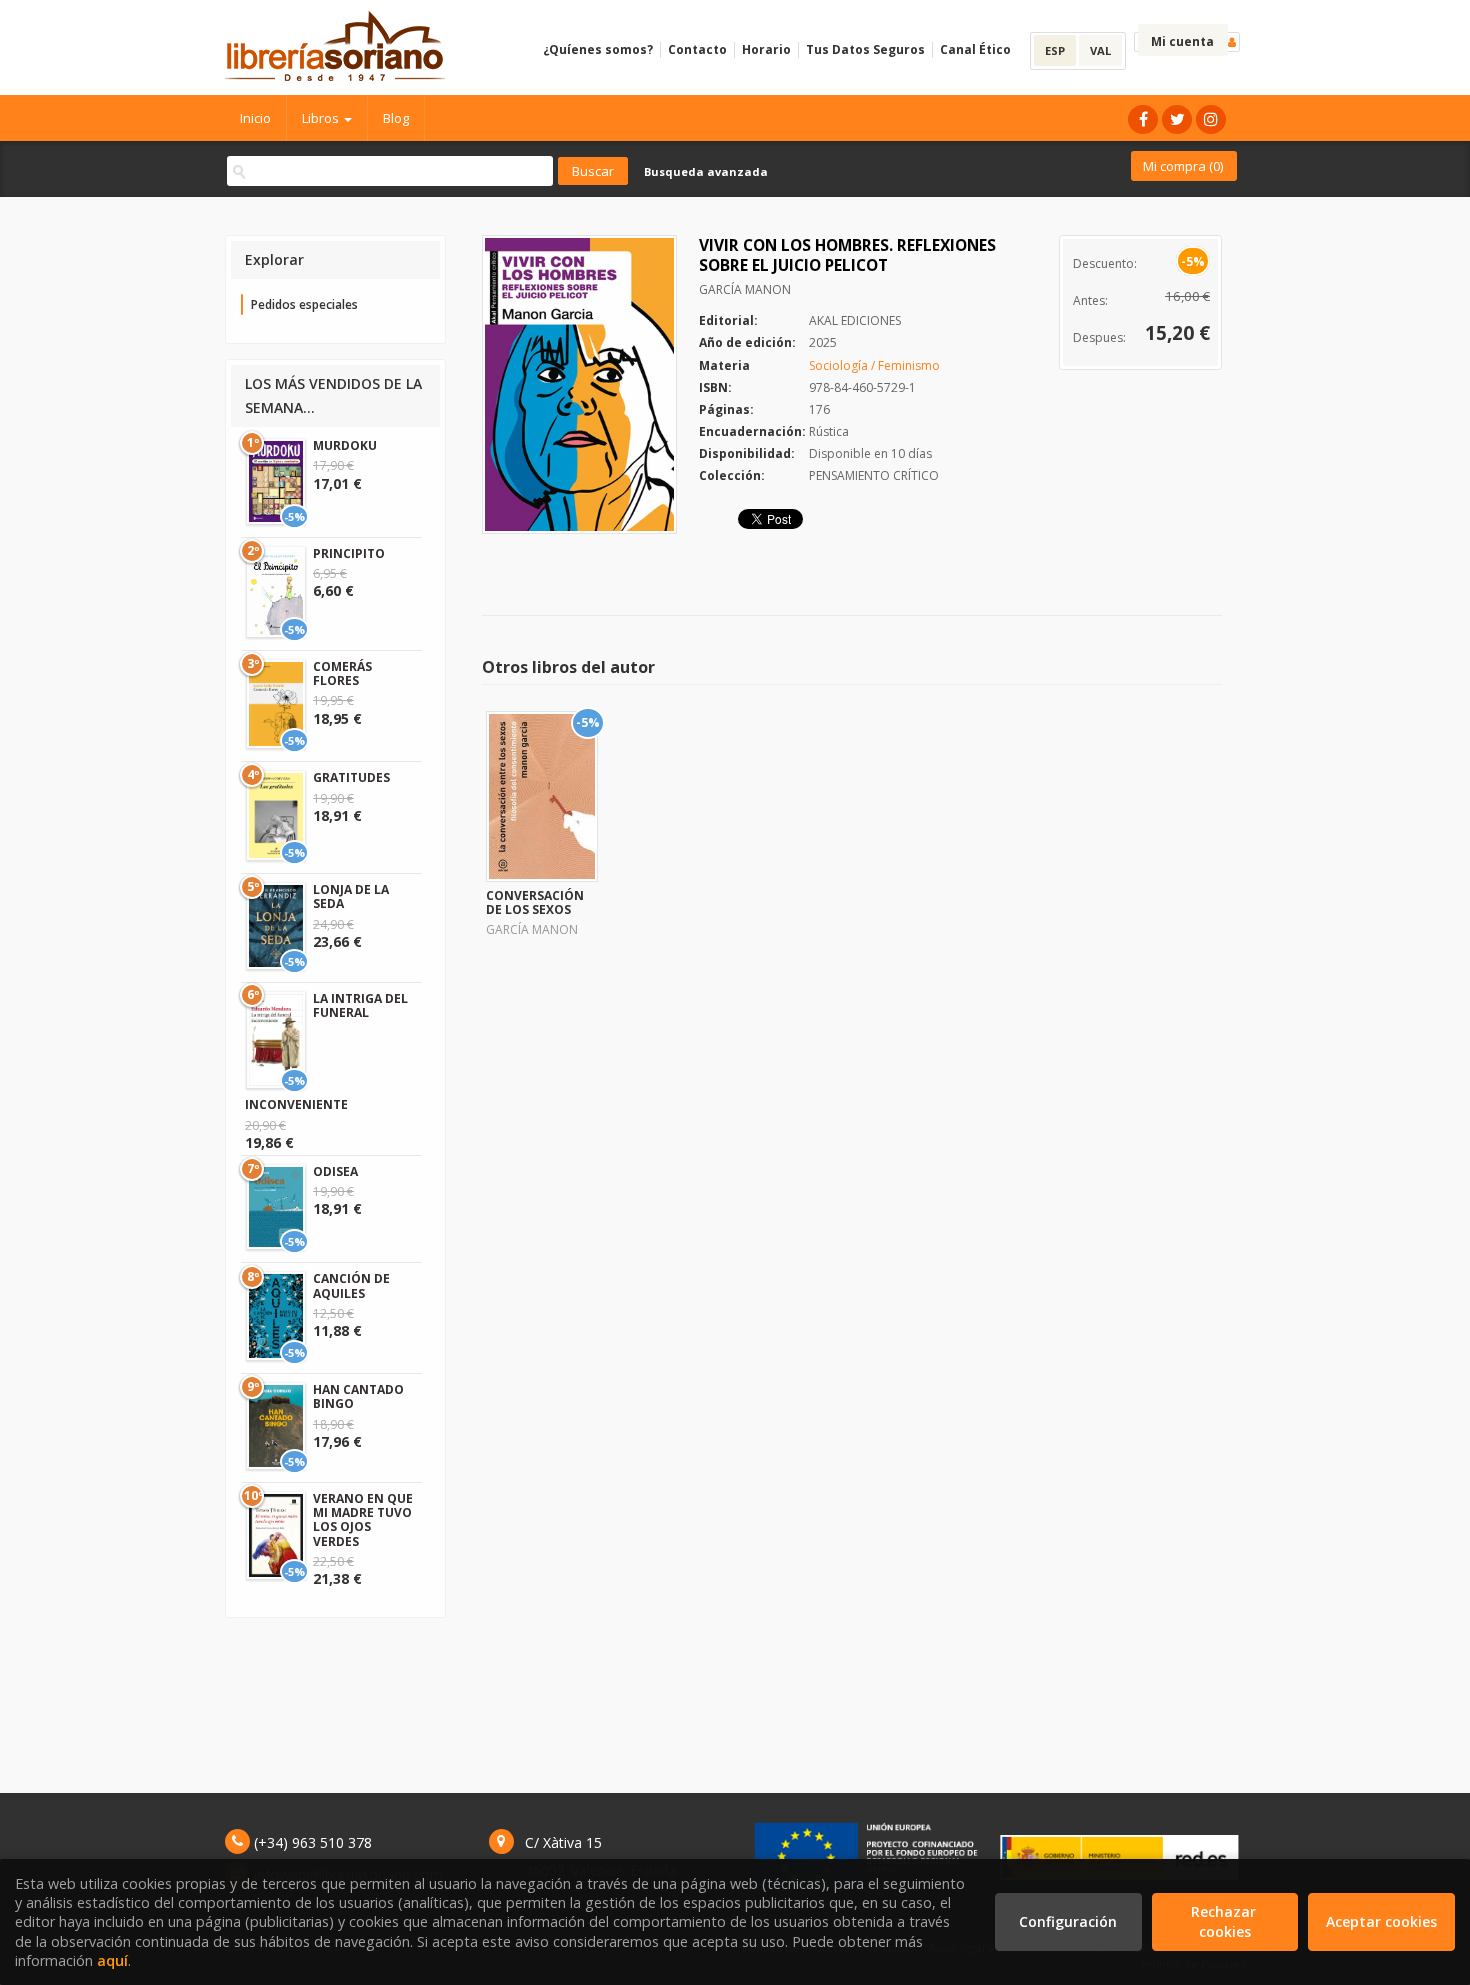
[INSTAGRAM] (1211, 119)
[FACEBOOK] (1143, 119)
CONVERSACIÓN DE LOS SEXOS (535, 902)
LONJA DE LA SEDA (351, 896)
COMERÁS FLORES (342, 673)
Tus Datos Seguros (865, 49)
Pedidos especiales (304, 304)
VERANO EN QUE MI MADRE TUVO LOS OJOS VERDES (363, 1520)
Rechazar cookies (1225, 1921)
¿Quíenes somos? (598, 49)
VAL (1100, 50)
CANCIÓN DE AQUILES (351, 1285)
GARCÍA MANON (745, 289)
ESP (1055, 50)
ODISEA (335, 1171)
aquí (112, 1960)
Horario (766, 49)
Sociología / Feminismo (874, 365)
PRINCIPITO (349, 553)
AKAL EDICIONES (855, 320)
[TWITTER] (1177, 119)
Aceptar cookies (1381, 1921)
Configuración (1068, 1921)
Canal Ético (975, 49)
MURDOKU (345, 445)
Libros (322, 118)
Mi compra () (1183, 166)
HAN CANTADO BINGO (358, 1396)
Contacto (697, 49)
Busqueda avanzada (706, 171)
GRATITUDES (351, 777)
